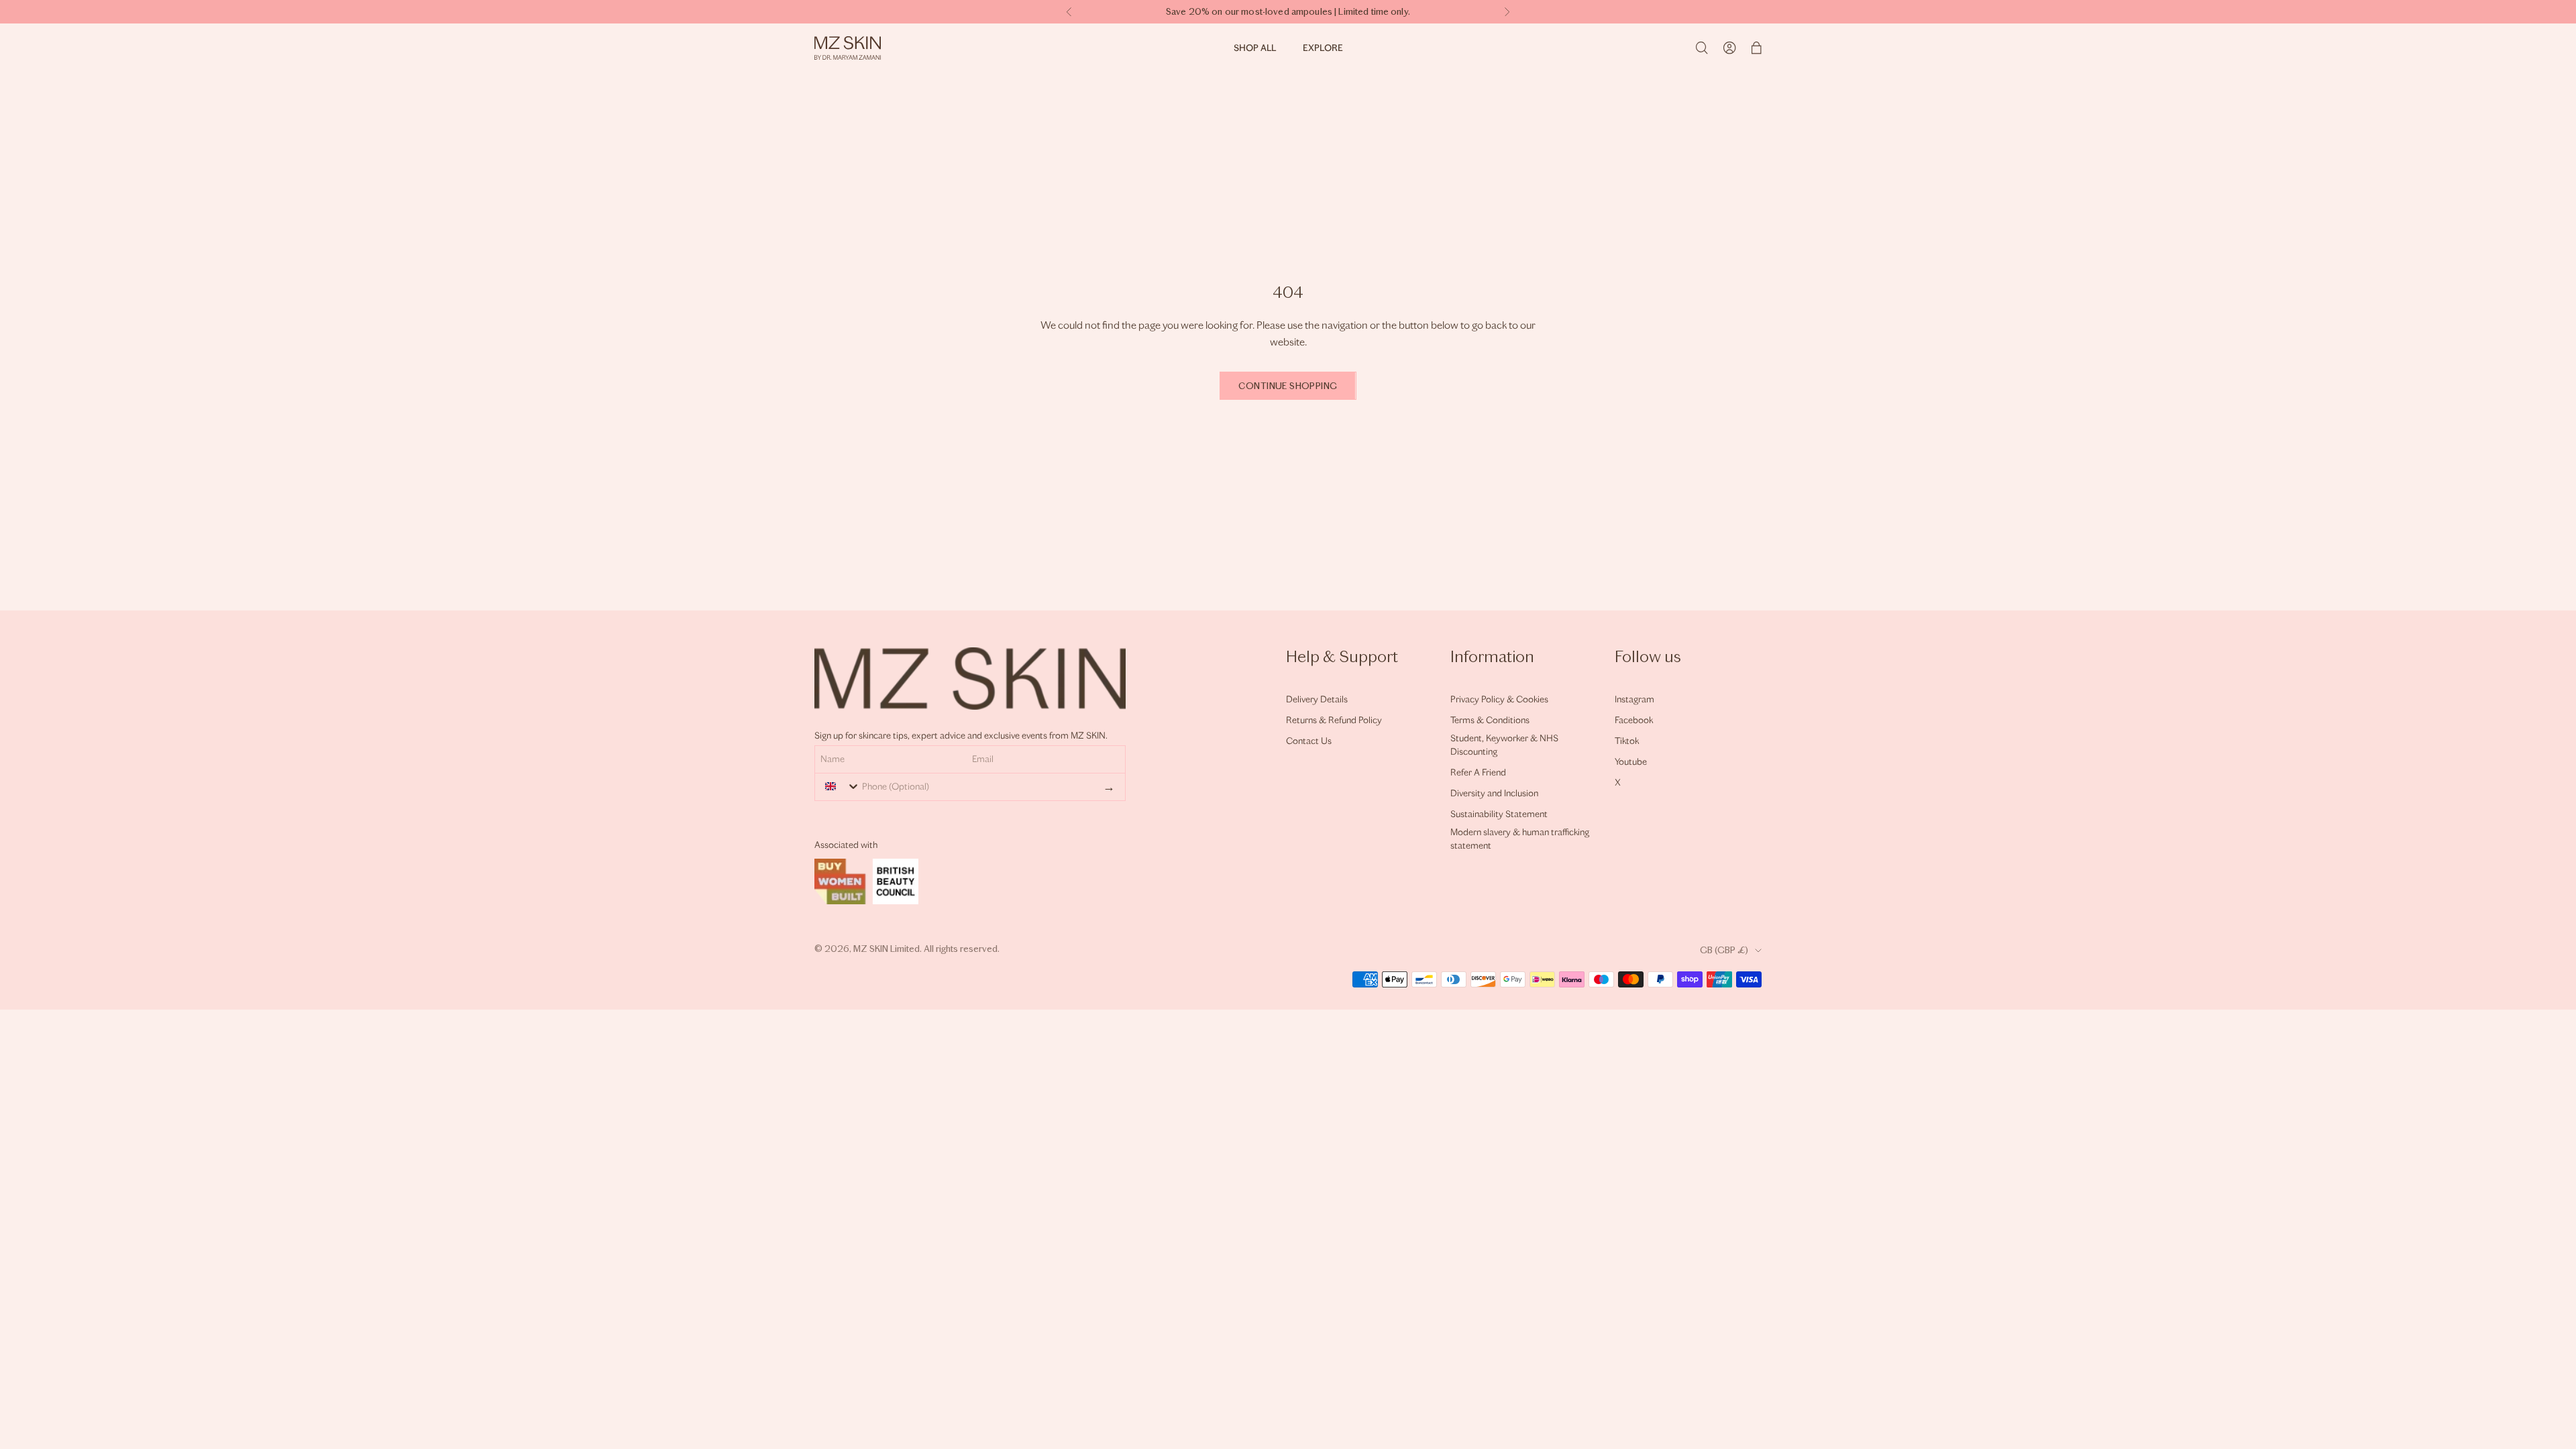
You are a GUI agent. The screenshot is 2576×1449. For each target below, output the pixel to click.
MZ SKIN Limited (887, 949)
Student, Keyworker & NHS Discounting (1504, 745)
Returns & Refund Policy (1334, 720)
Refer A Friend (1478, 772)
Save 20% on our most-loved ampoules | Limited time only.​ (1288, 12)
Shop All (1255, 48)
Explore (1323, 48)
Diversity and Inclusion (1494, 793)
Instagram (1634, 699)
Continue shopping (1288, 386)
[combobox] (839, 786)
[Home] (848, 48)
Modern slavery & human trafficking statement (1520, 839)
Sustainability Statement (1499, 814)
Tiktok (1627, 741)
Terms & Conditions (1490, 720)
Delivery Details (1317, 699)
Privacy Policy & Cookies (1499, 699)
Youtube (1631, 762)
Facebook (1634, 720)
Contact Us (1309, 741)
